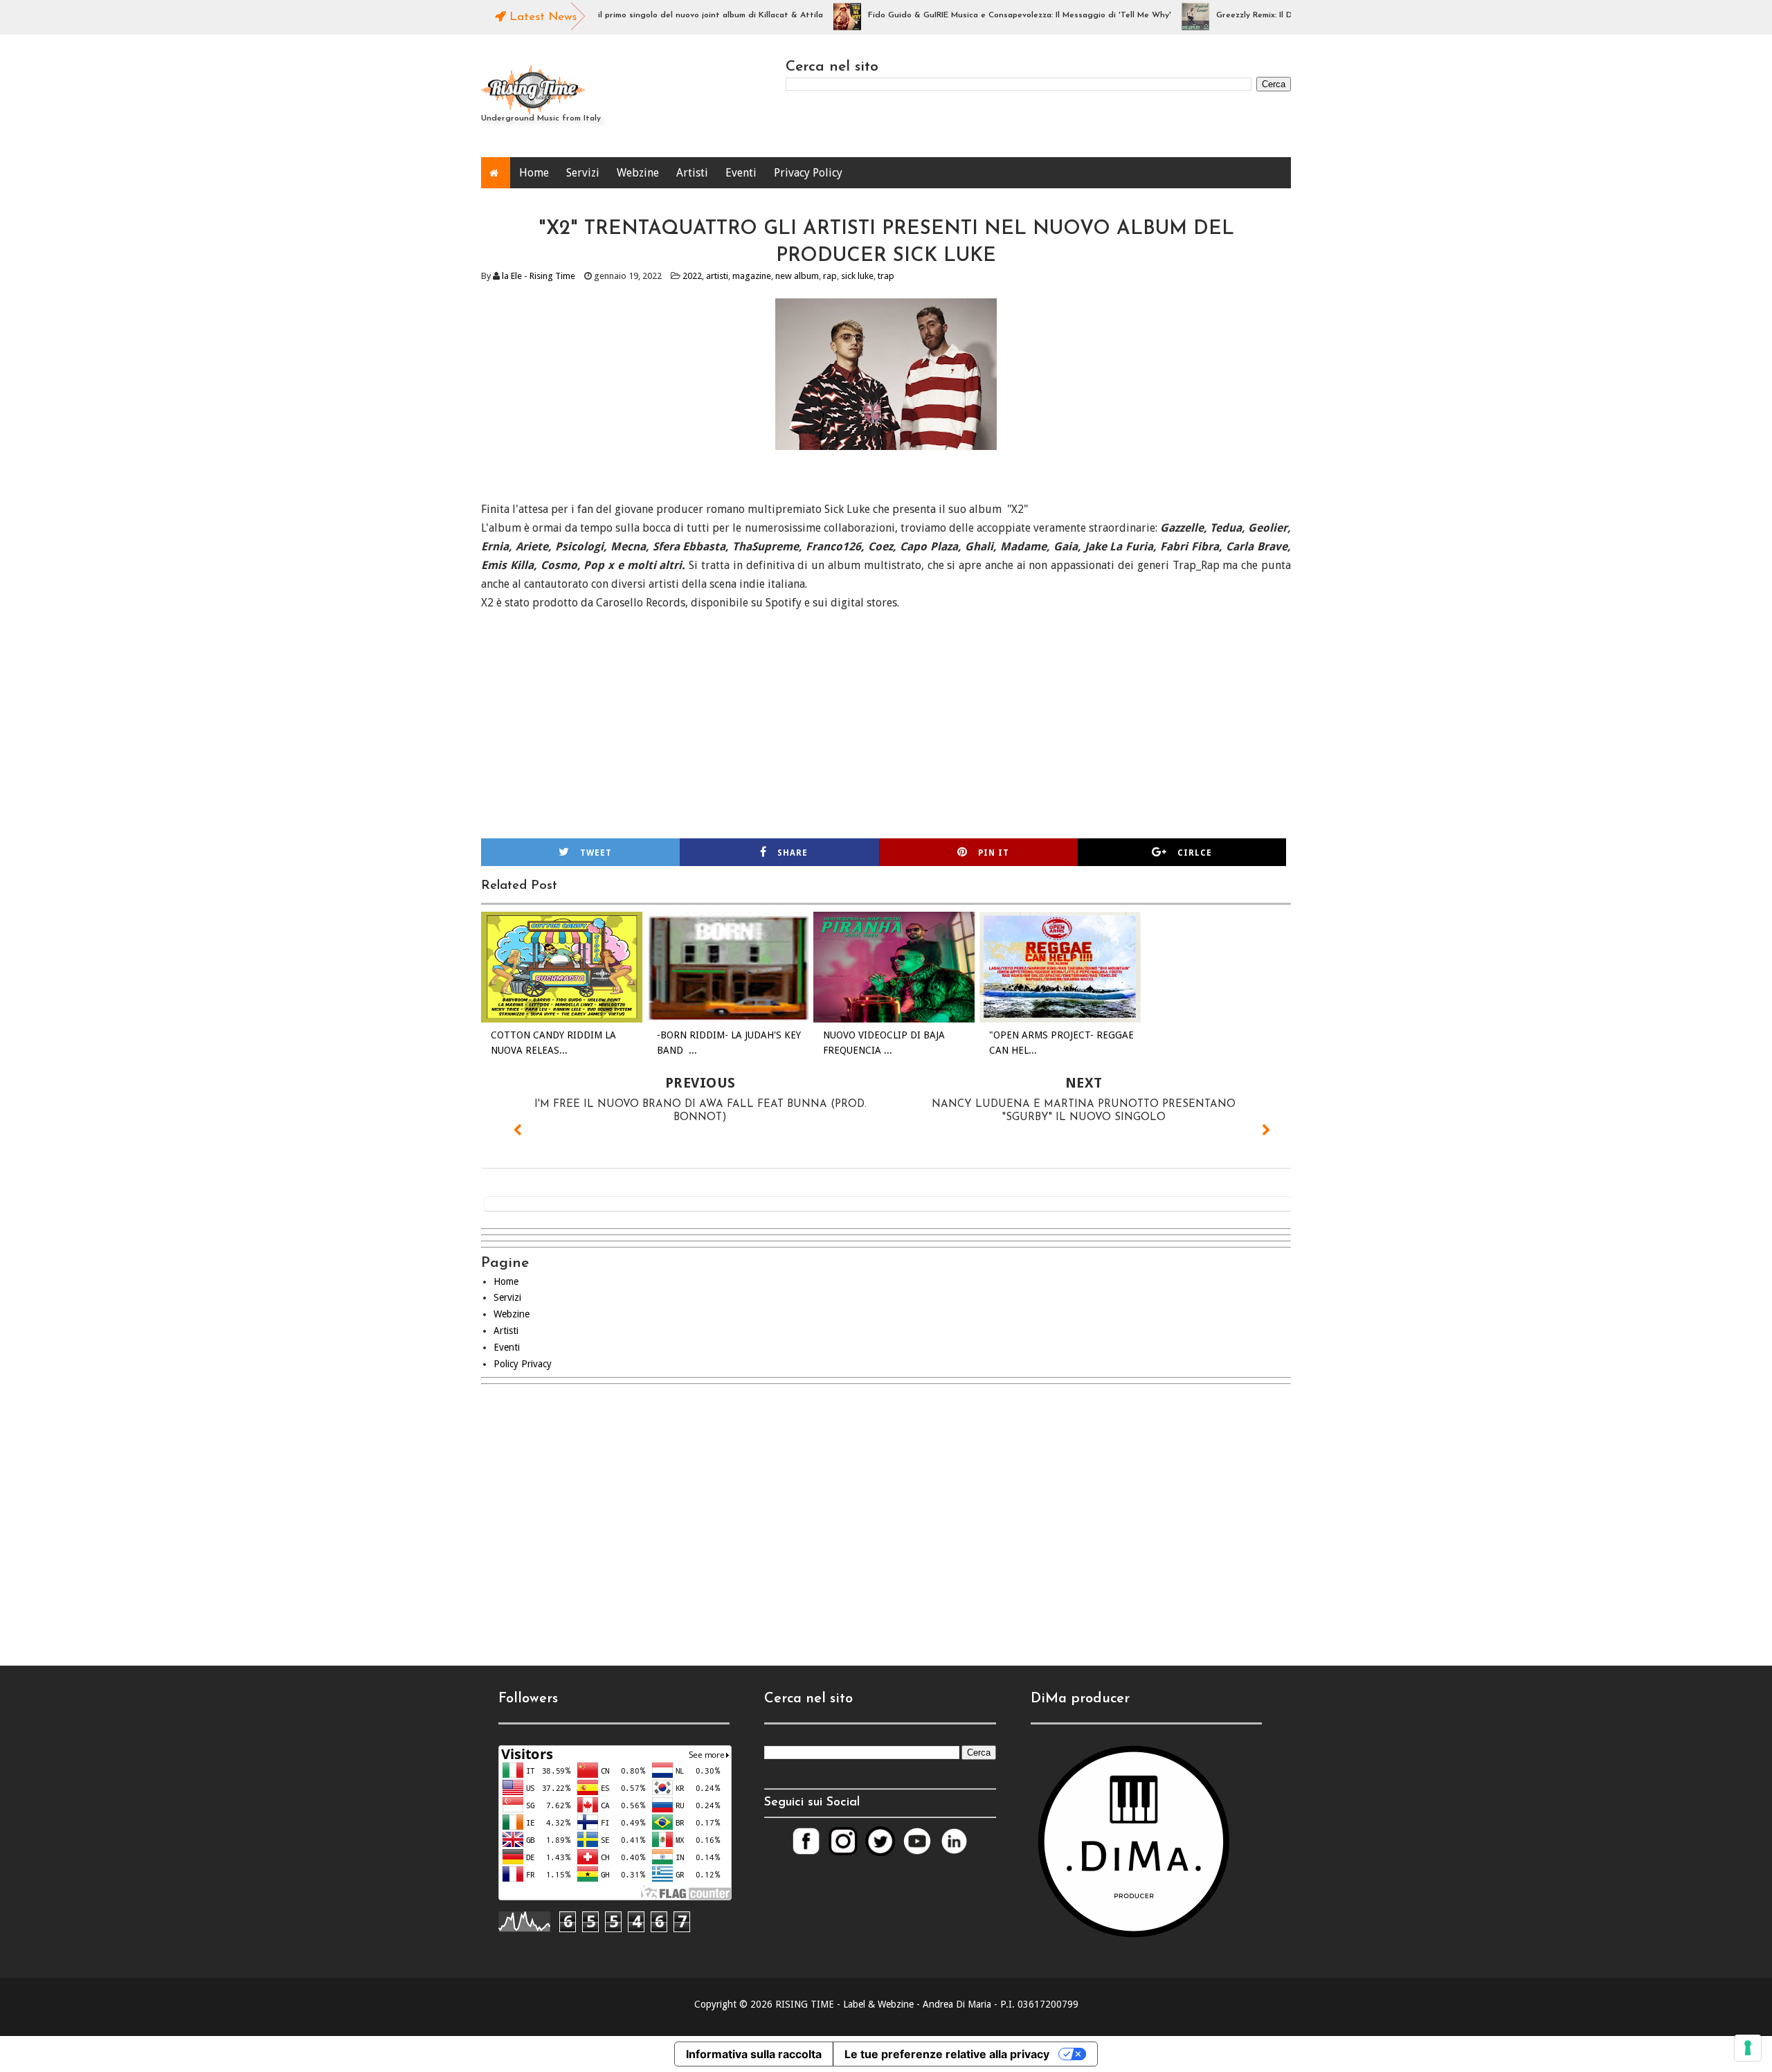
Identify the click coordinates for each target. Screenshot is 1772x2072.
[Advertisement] (886, 1513)
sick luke (857, 276)
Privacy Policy (808, 173)
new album (797, 276)
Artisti (692, 173)
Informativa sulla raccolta (754, 2054)
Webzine (638, 173)
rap (830, 276)
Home (534, 173)
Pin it (994, 853)
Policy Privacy (523, 1364)
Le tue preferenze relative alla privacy (947, 2054)
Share (793, 853)
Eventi (741, 173)
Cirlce (1195, 853)
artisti (717, 276)
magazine (752, 276)
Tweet (596, 853)
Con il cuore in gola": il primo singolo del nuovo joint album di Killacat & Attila (620, 15)
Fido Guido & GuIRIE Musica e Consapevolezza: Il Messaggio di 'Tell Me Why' (971, 15)
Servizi (583, 173)
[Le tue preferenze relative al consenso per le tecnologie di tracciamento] (1748, 2048)
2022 (692, 276)
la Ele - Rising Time (539, 276)
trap (886, 276)
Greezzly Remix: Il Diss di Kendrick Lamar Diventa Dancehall (1286, 15)
